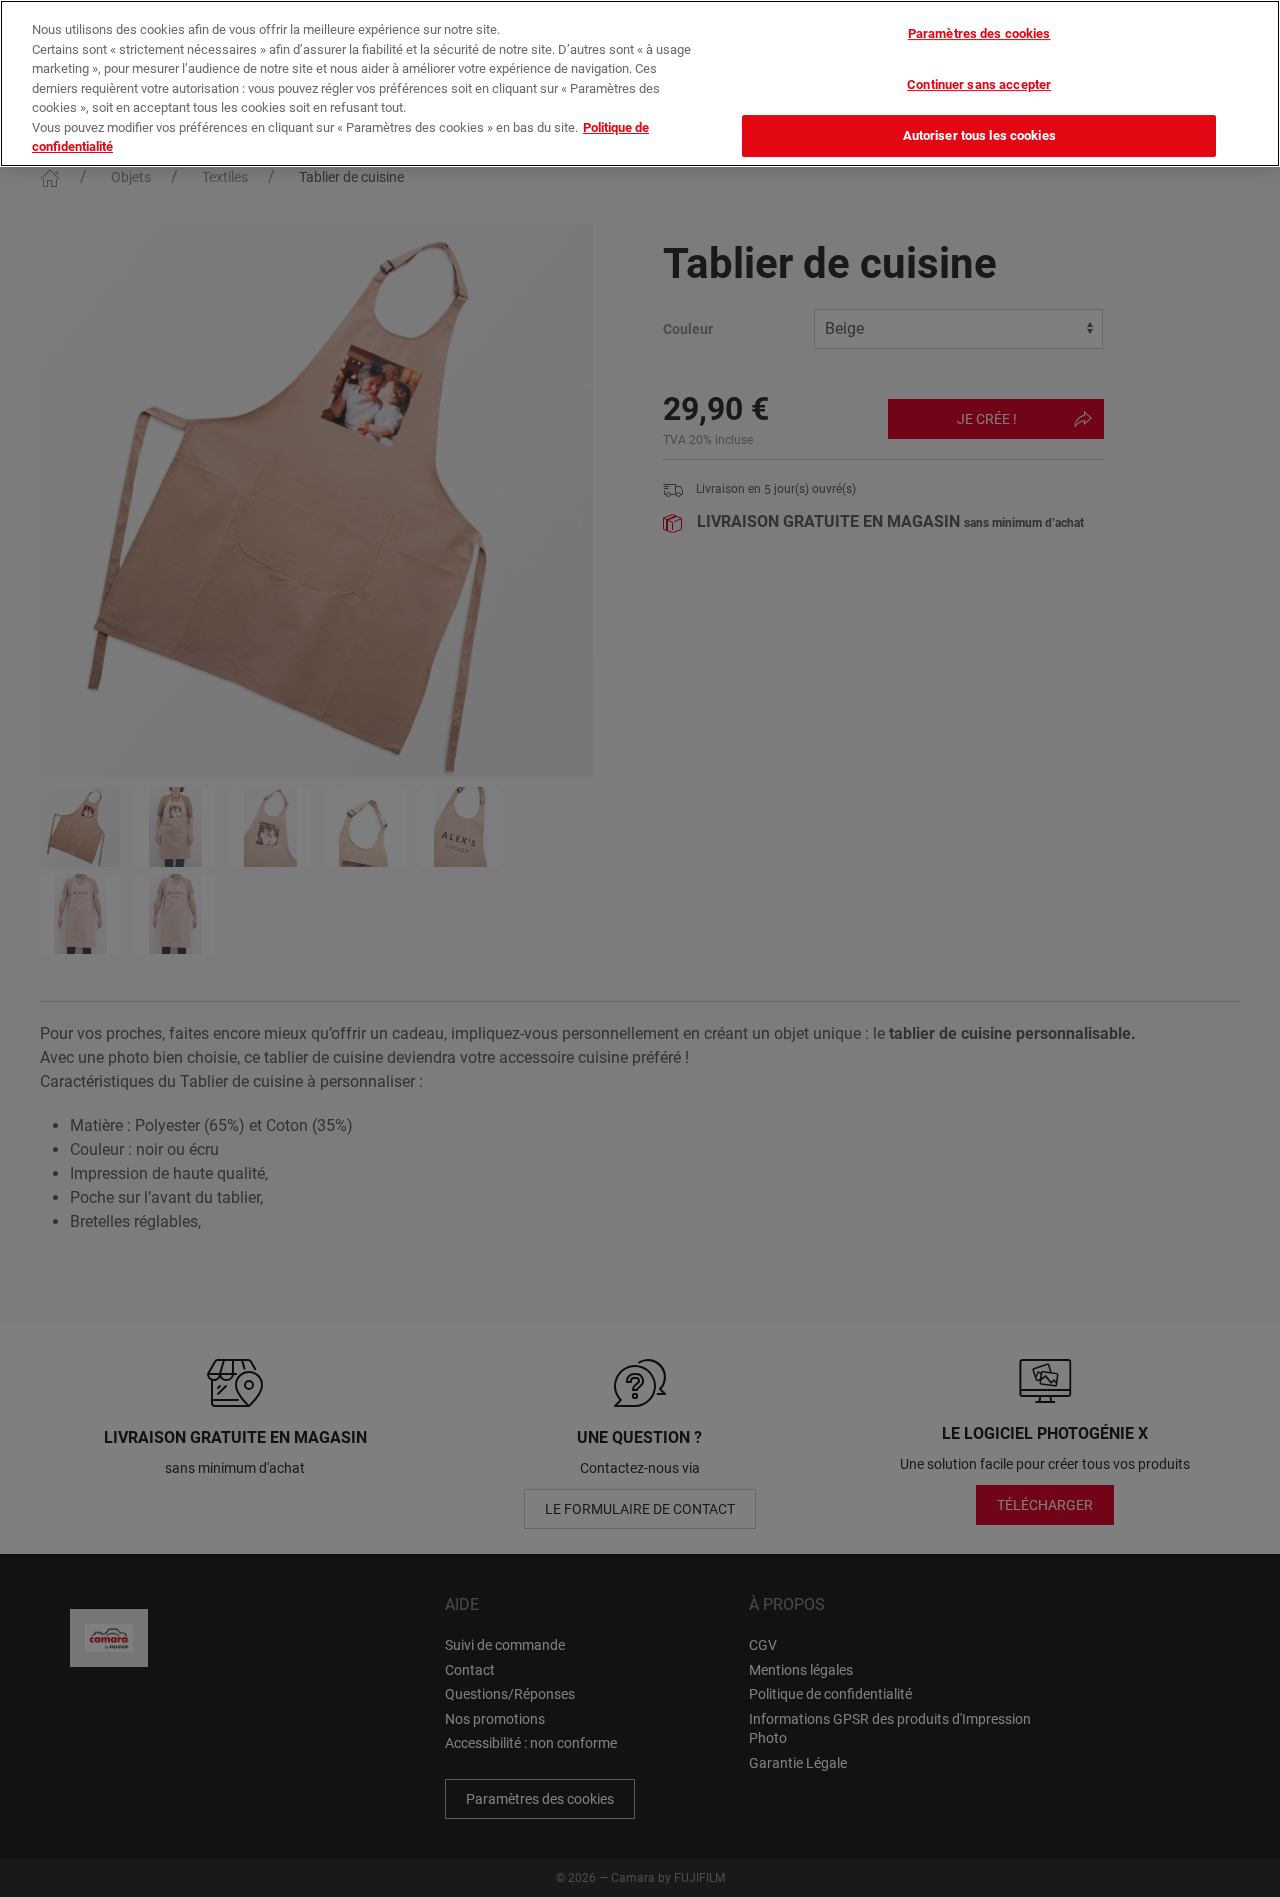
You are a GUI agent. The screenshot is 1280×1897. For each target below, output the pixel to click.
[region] (640, 83)
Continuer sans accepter (979, 84)
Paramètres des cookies (979, 33)
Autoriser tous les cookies (979, 136)
